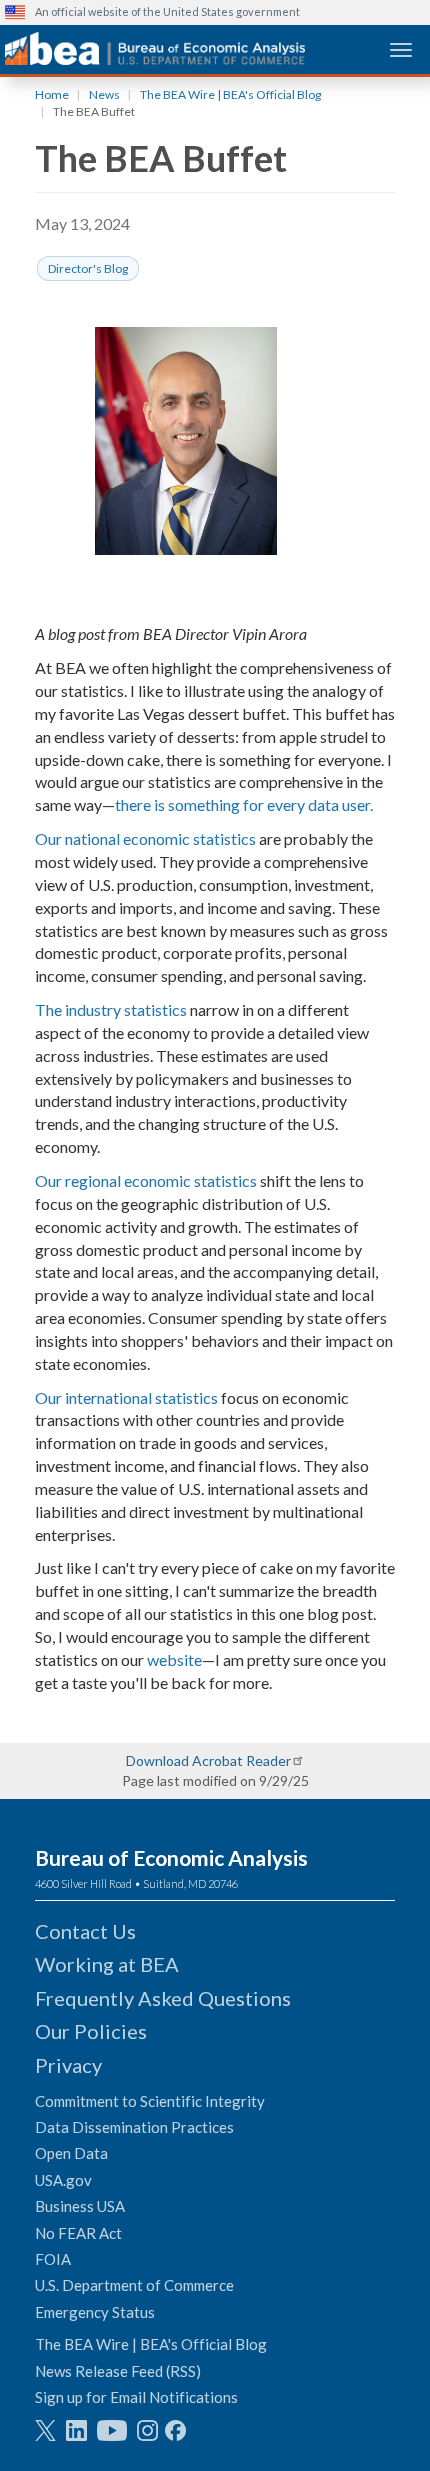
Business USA (80, 2206)
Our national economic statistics (145, 838)
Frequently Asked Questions (163, 1998)
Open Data (71, 2153)
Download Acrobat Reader (208, 1760)
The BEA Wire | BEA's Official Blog (230, 94)
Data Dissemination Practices (134, 2127)
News (104, 94)
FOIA (53, 2259)
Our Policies (91, 2031)
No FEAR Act (78, 2233)
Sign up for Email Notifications (136, 2397)
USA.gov (63, 2180)
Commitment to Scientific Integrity (150, 2101)
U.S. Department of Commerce (134, 2285)
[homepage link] (155, 48)
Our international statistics (126, 1397)
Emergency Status (95, 2312)
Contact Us (85, 1931)
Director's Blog (88, 268)
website (174, 1659)
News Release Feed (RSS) (118, 2371)
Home (52, 94)
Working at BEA (107, 1964)
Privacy (68, 2065)
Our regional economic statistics (146, 1180)
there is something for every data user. (244, 804)
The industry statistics (111, 1009)
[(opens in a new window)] (45, 2430)
